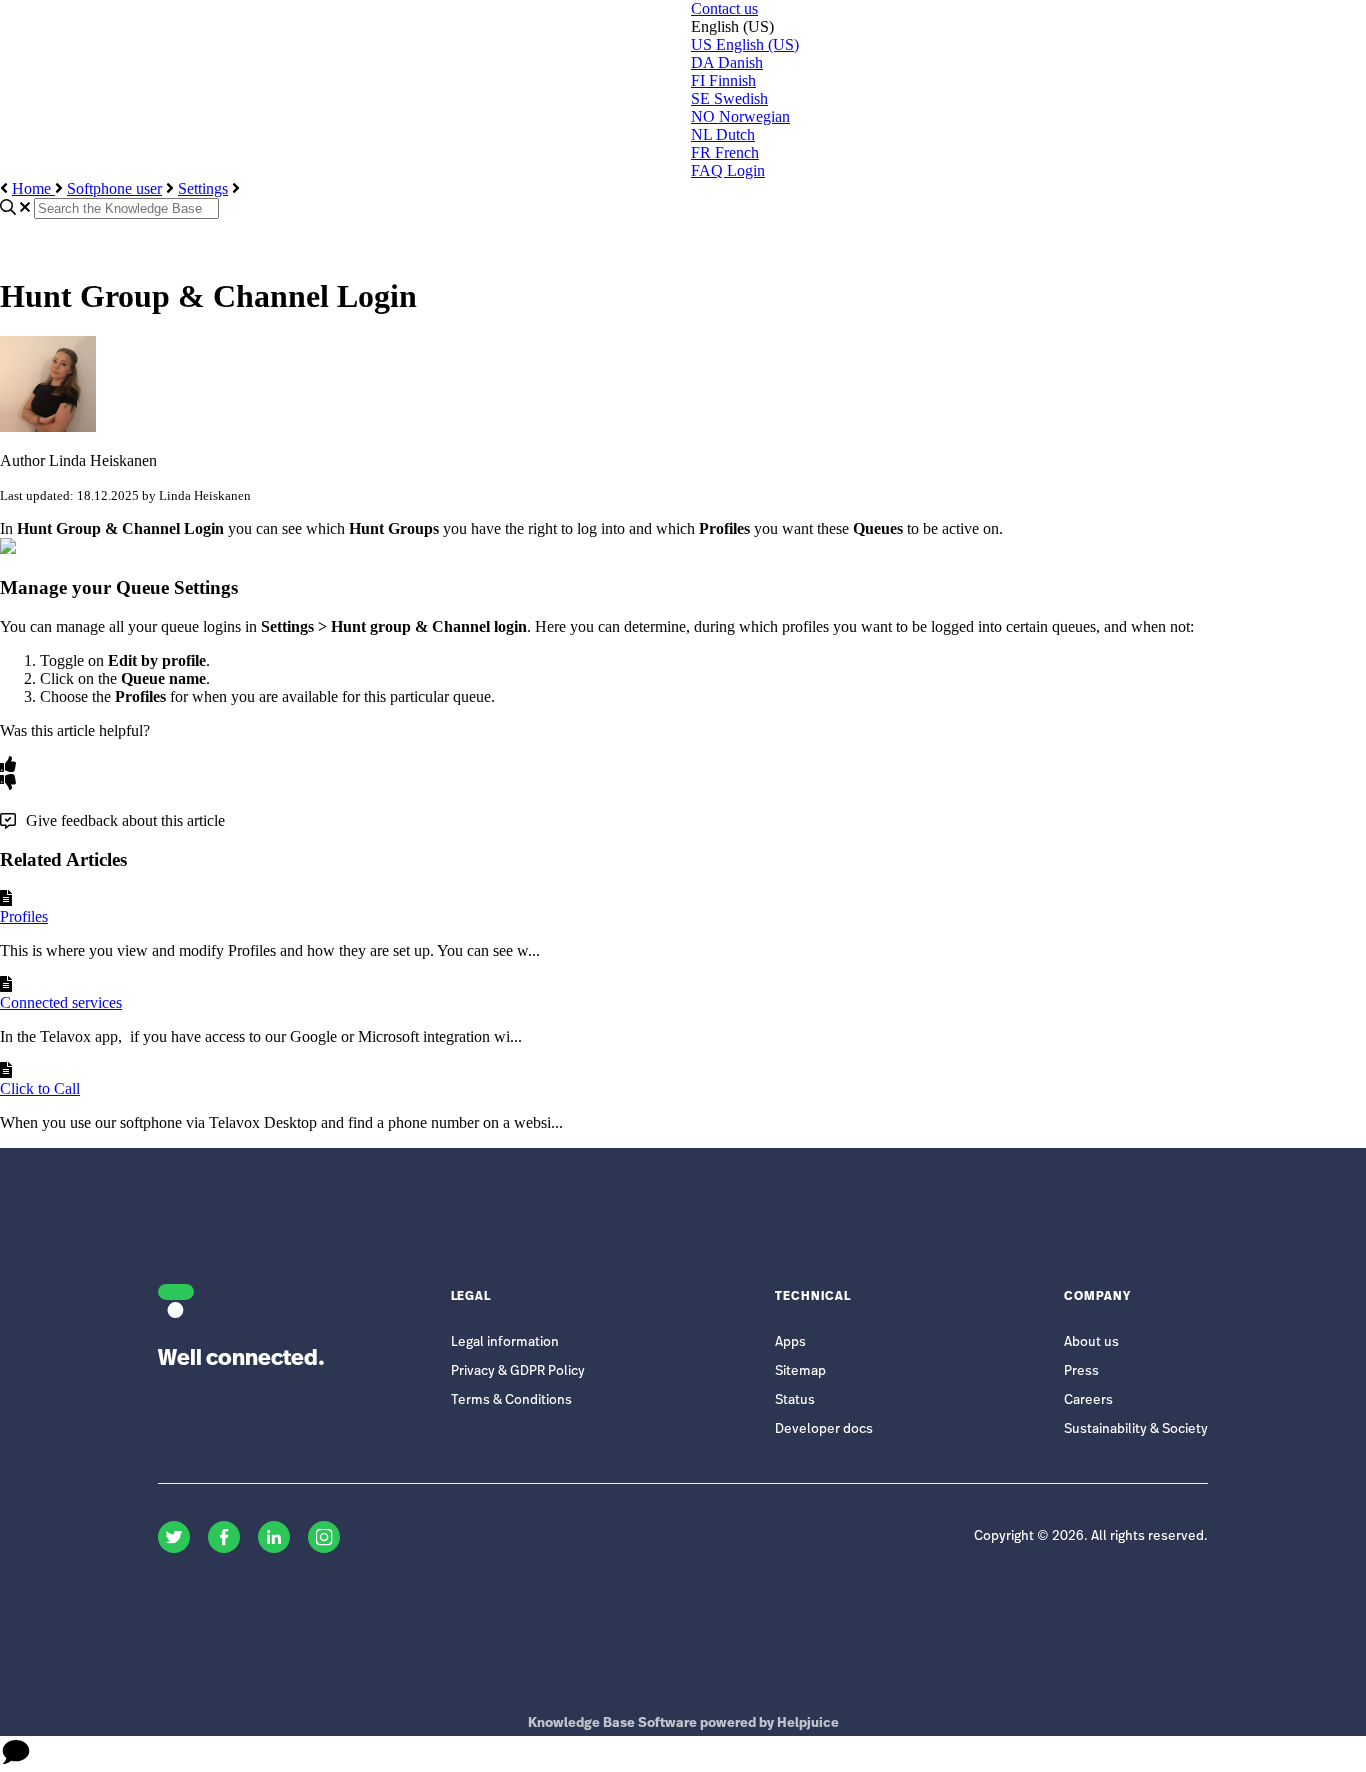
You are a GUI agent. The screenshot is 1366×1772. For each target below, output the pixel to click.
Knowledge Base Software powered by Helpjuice (683, 1723)
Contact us (724, 8)
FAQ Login (728, 170)
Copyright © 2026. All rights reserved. (1091, 1536)
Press (1081, 1371)
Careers (1088, 1400)
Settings (203, 188)
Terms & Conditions (511, 1400)
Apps (790, 1342)
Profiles (24, 916)
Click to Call (40, 1088)
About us (1091, 1342)
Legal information (505, 1342)
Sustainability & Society (1136, 1429)
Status (795, 1400)
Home (33, 188)
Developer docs (824, 1429)
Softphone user (114, 188)
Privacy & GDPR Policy (518, 1371)
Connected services (61, 1002)
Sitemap (800, 1371)
